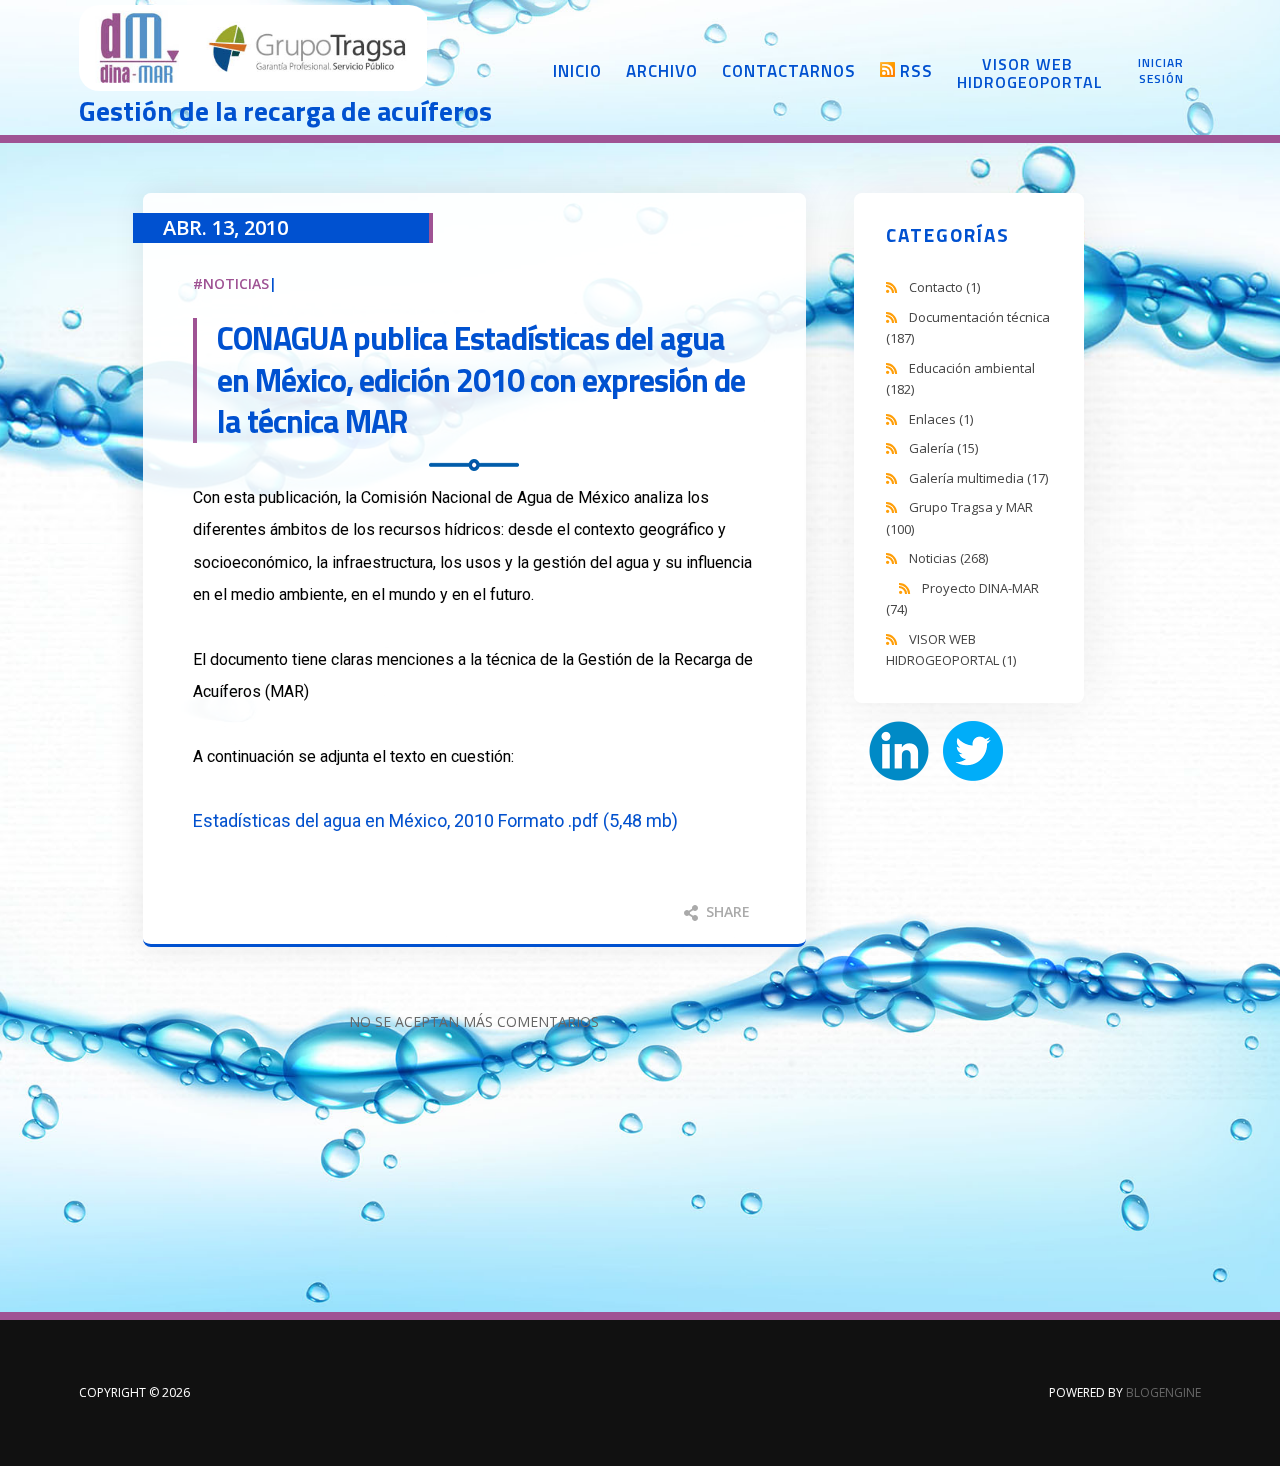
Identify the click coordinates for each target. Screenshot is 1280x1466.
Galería (943, 448)
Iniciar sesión (1161, 71)
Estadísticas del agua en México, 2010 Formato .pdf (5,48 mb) (435, 820)
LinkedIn (899, 751)
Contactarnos (789, 71)
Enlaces (941, 419)
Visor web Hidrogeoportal (1027, 73)
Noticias (236, 283)
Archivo (662, 71)
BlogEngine (1163, 1392)
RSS (916, 71)
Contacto (944, 287)
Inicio (577, 71)
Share (726, 911)
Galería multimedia (978, 478)
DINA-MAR (254, 50)
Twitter (973, 751)
